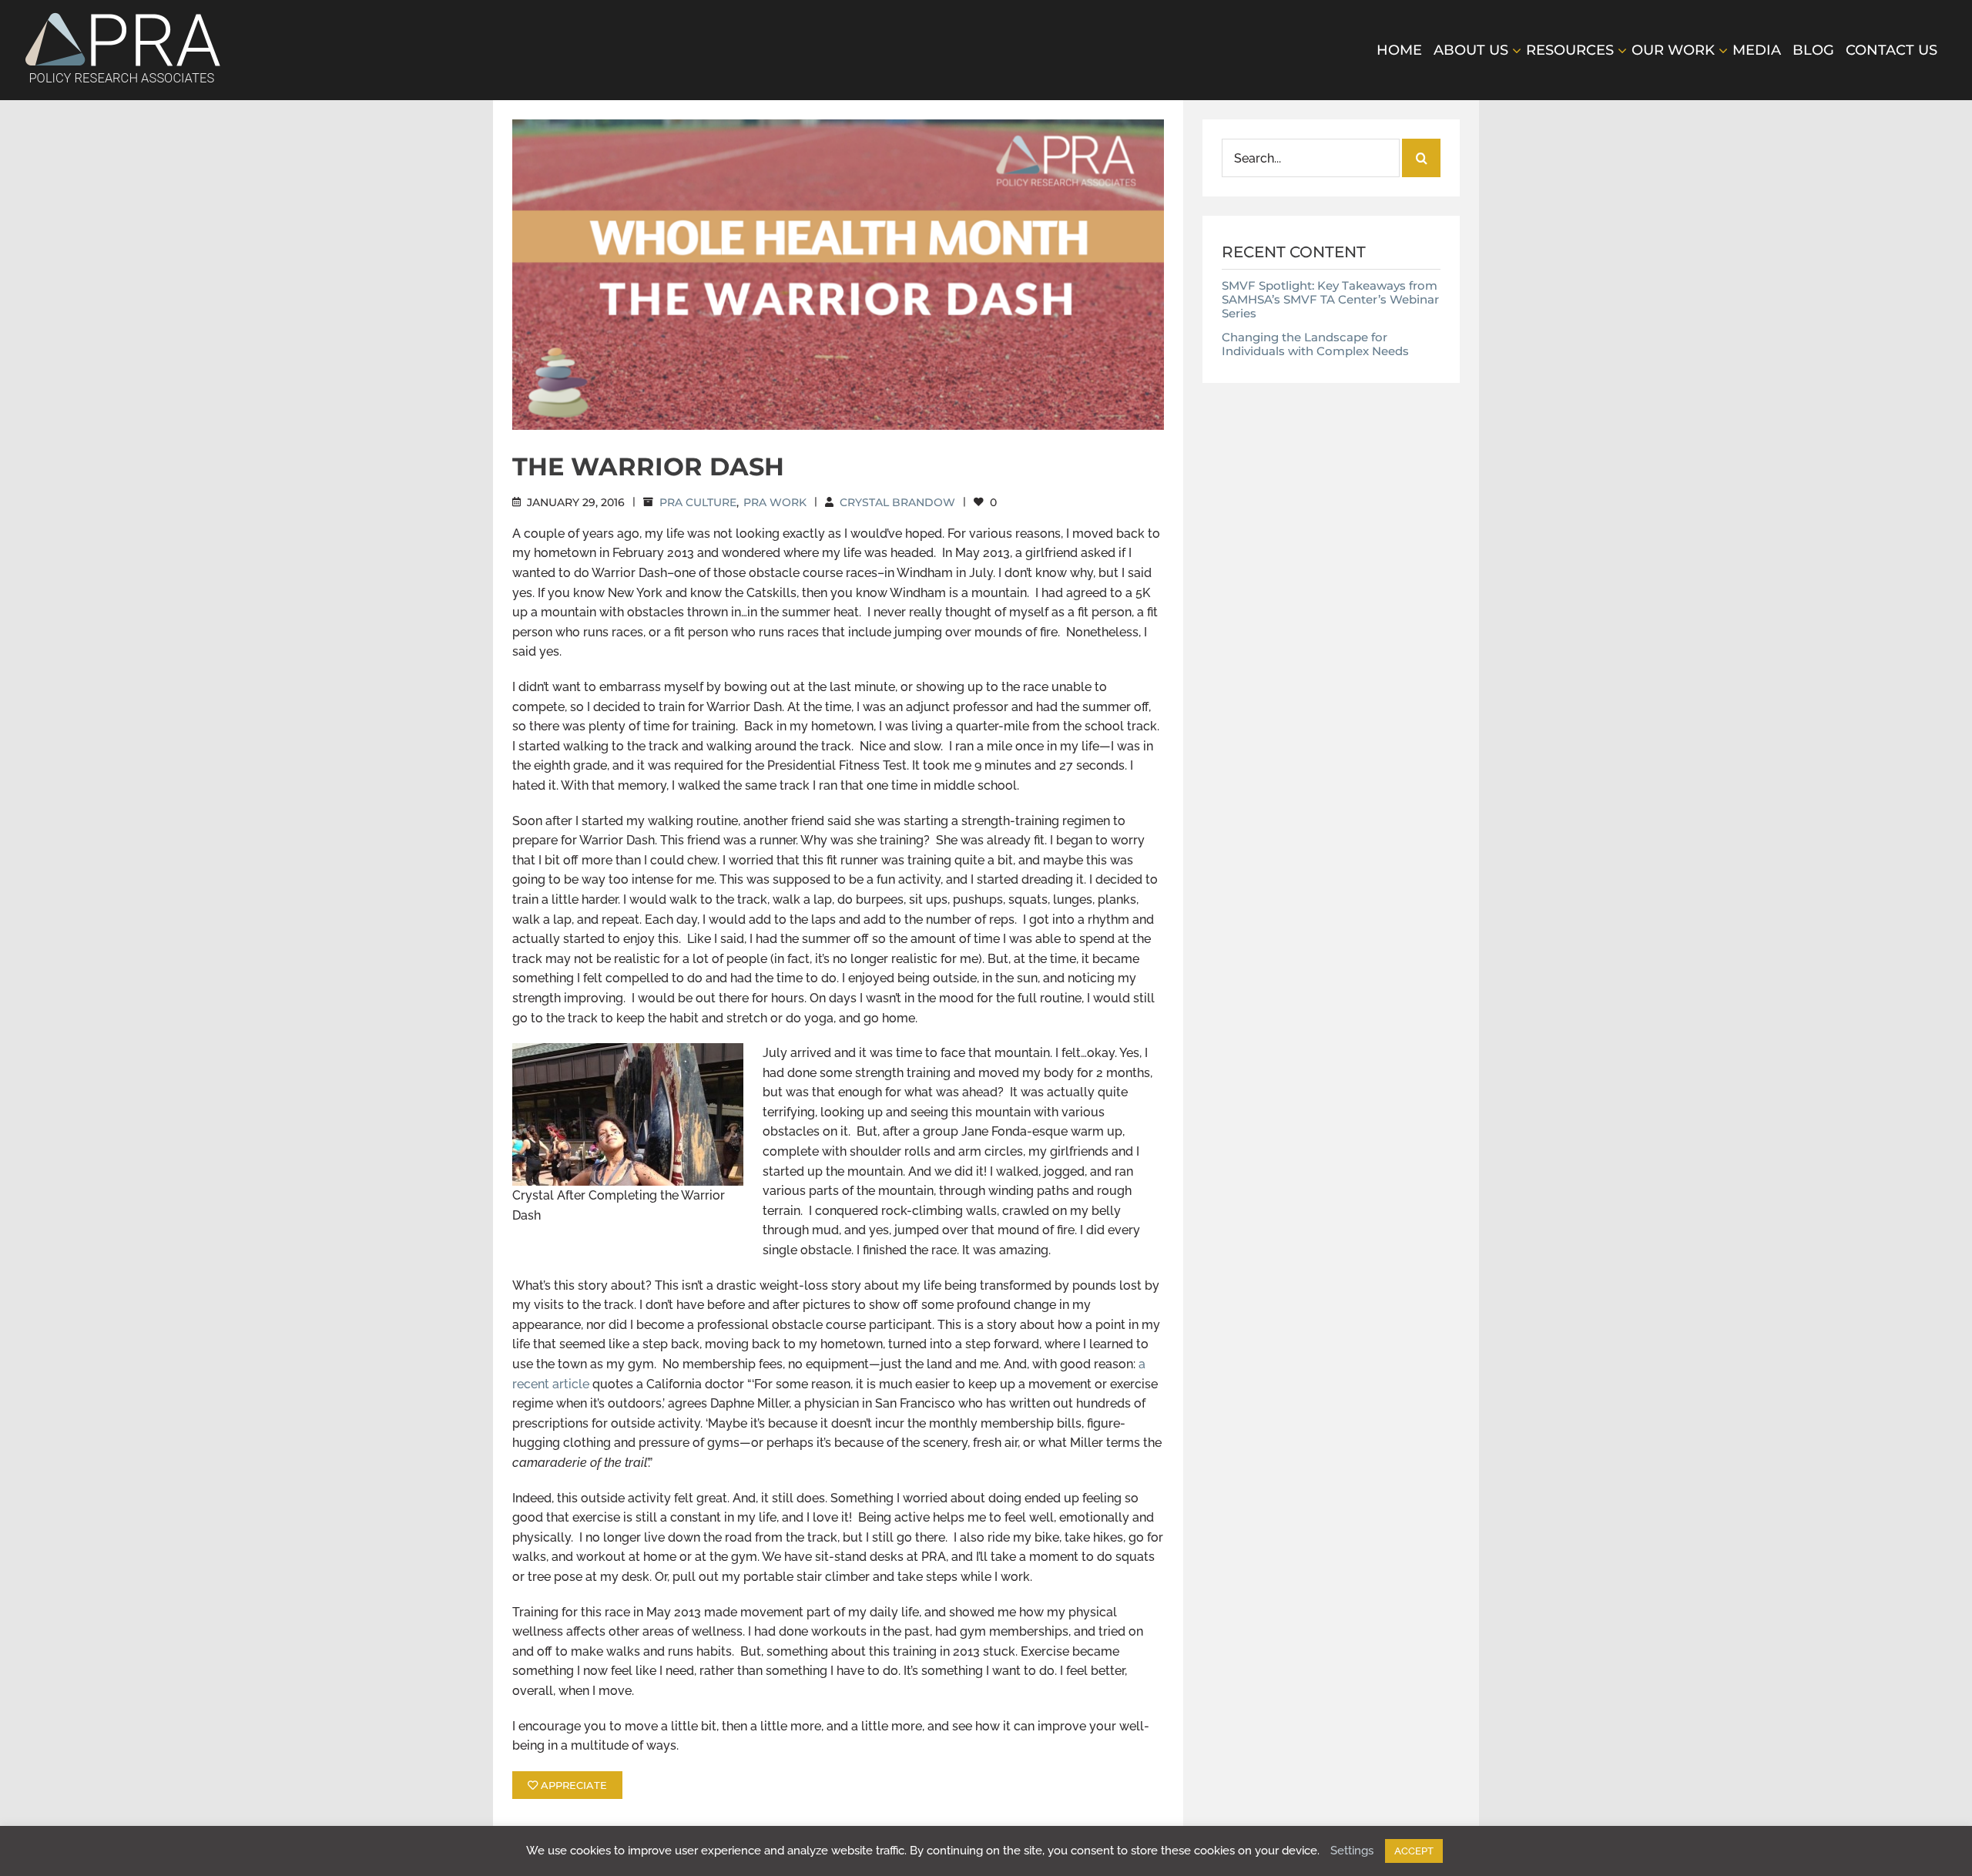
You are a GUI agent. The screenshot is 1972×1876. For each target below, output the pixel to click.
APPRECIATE (572, 1785)
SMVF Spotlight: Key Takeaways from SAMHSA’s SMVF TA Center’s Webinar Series (1330, 299)
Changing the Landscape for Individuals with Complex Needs (1315, 344)
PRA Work (775, 502)
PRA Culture (698, 502)
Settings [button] (1352, 1851)
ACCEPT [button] (1414, 1851)
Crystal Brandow (897, 502)
